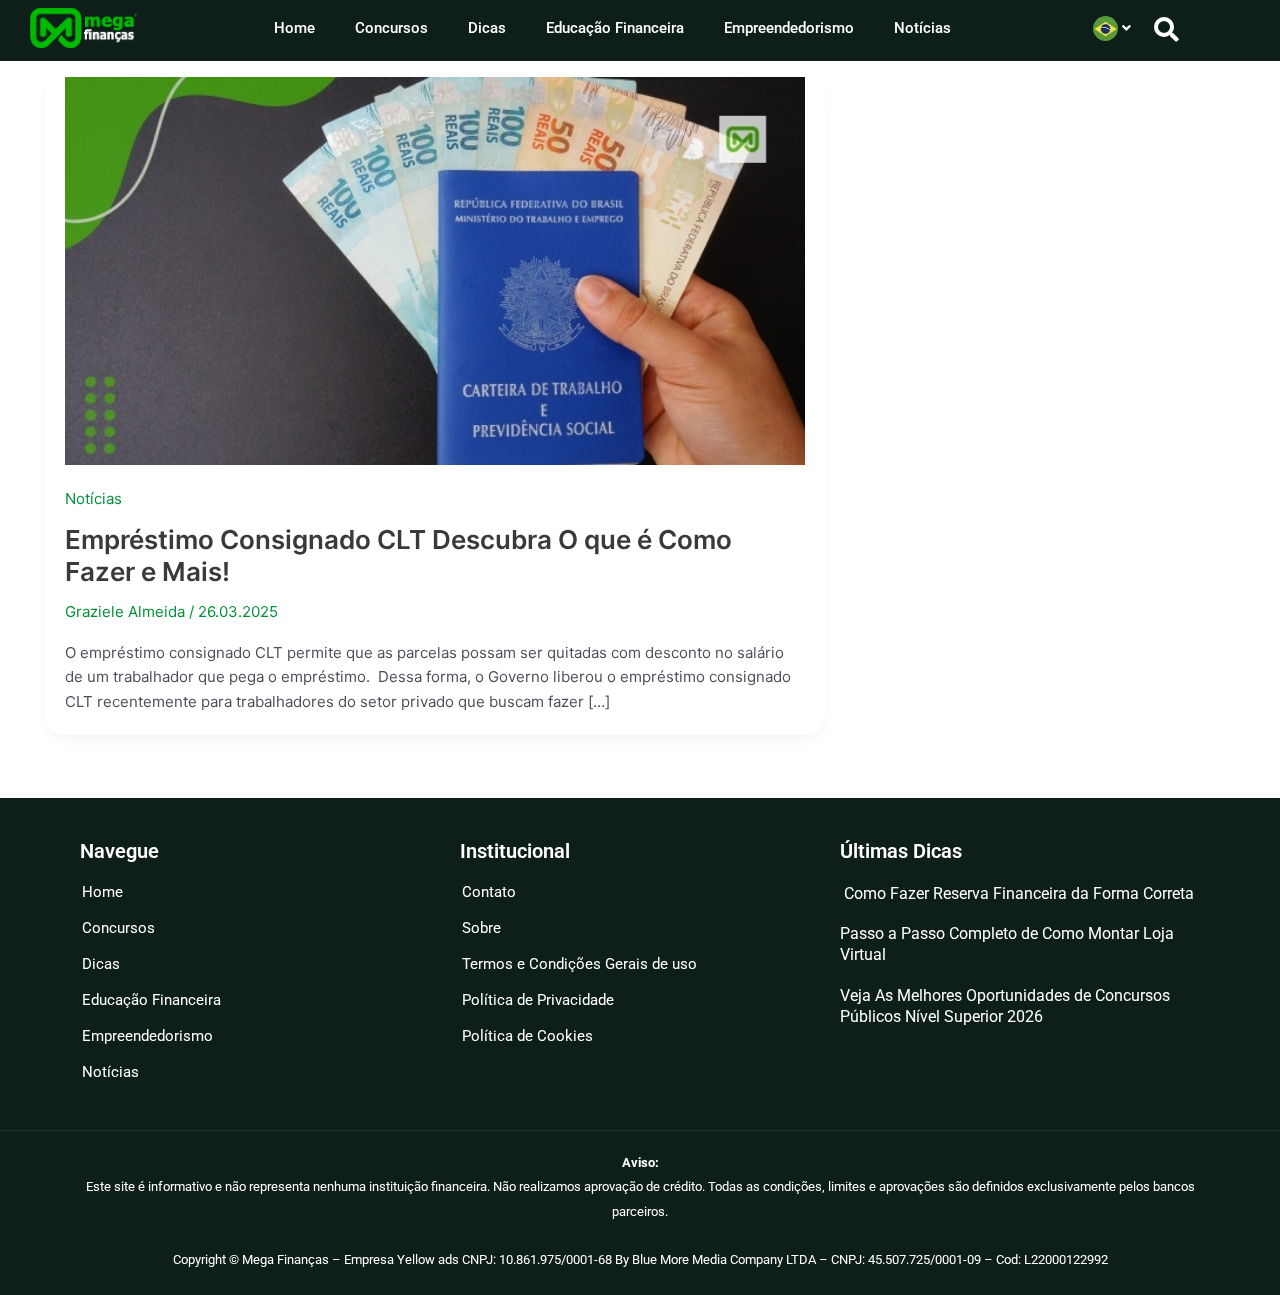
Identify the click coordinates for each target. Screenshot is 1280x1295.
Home (294, 28)
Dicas (487, 28)
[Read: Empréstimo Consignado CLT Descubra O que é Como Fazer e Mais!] (435, 269)
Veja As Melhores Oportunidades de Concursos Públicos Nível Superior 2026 (1005, 1006)
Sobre (481, 928)
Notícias (922, 28)
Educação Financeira (615, 28)
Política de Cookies (527, 1036)
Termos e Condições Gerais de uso (579, 964)
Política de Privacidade (538, 1000)
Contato (489, 892)
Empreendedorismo (789, 28)
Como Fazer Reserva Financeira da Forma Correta (1017, 893)
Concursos (391, 28)
